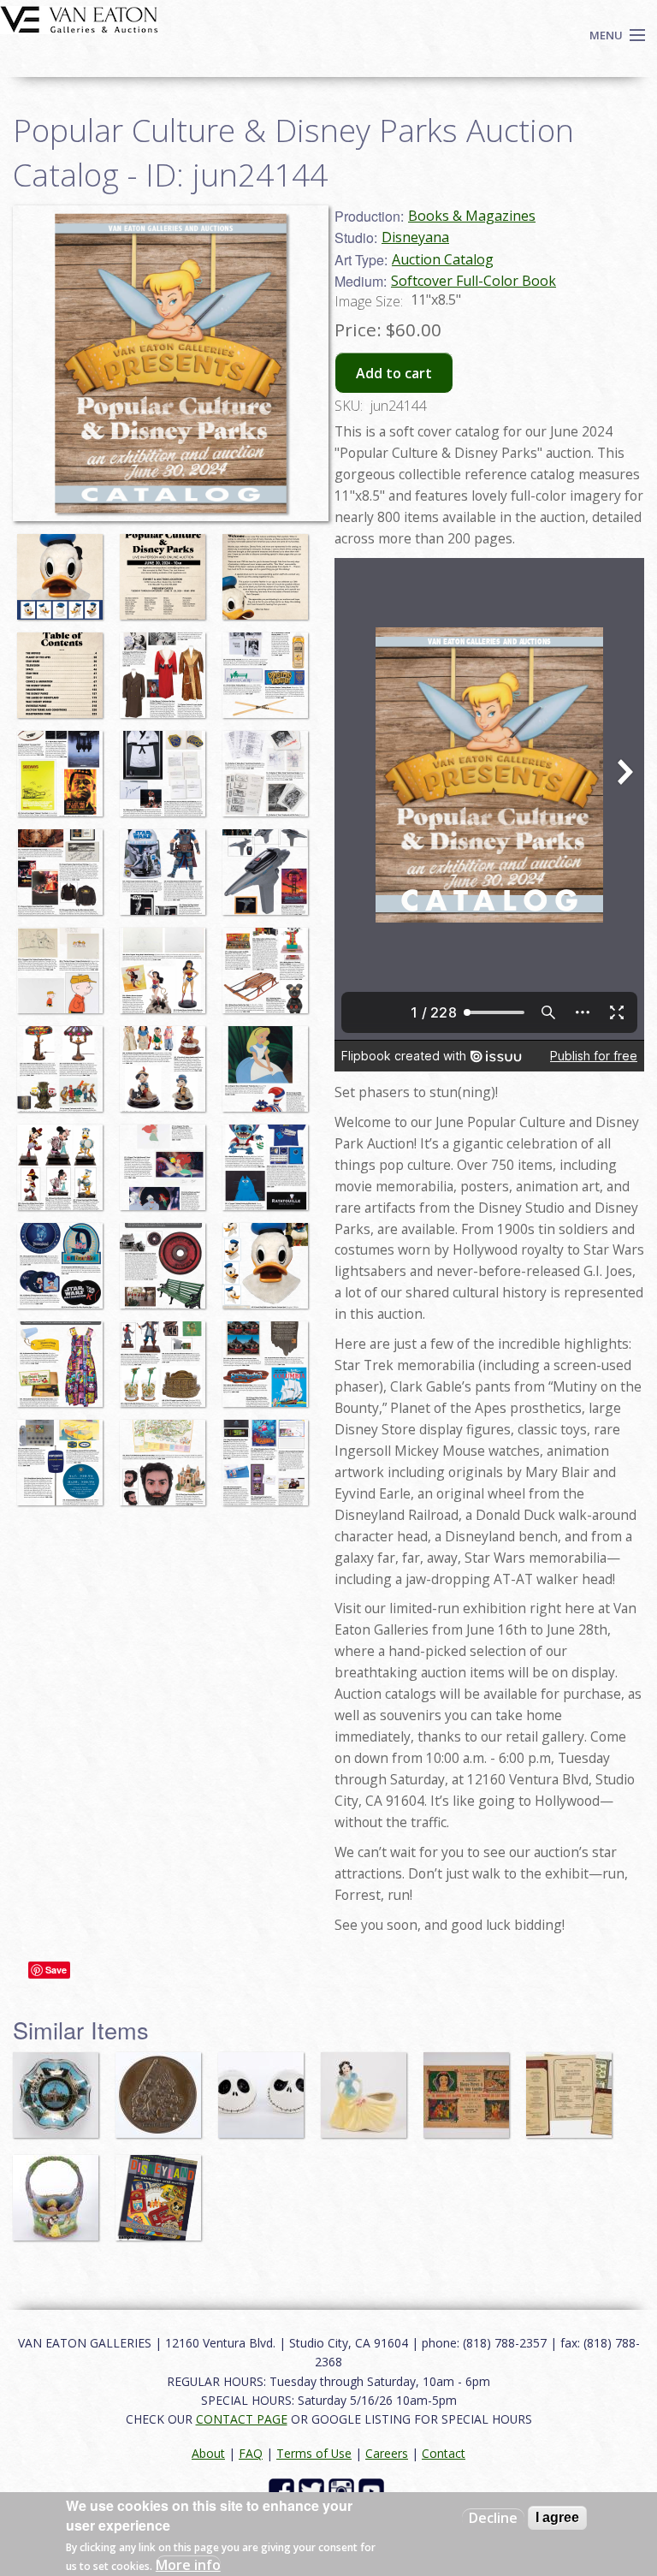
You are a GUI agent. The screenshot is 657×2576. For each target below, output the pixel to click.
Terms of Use (314, 2453)
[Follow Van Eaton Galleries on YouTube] (373, 2489)
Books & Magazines (472, 216)
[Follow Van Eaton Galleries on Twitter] (314, 2489)
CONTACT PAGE (242, 2419)
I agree (557, 2517)
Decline (493, 2518)
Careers (387, 2453)
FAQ (251, 2453)
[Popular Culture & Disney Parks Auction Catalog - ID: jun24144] (64, 568)
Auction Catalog (443, 259)
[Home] (79, 18)
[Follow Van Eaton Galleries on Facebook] (284, 2489)
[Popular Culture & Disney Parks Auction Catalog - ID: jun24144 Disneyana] (171, 361)
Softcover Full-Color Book (474, 281)
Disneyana (415, 237)
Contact (444, 2453)
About (208, 2453)
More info (188, 2565)
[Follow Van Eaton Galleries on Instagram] (343, 2489)
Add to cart (394, 373)
